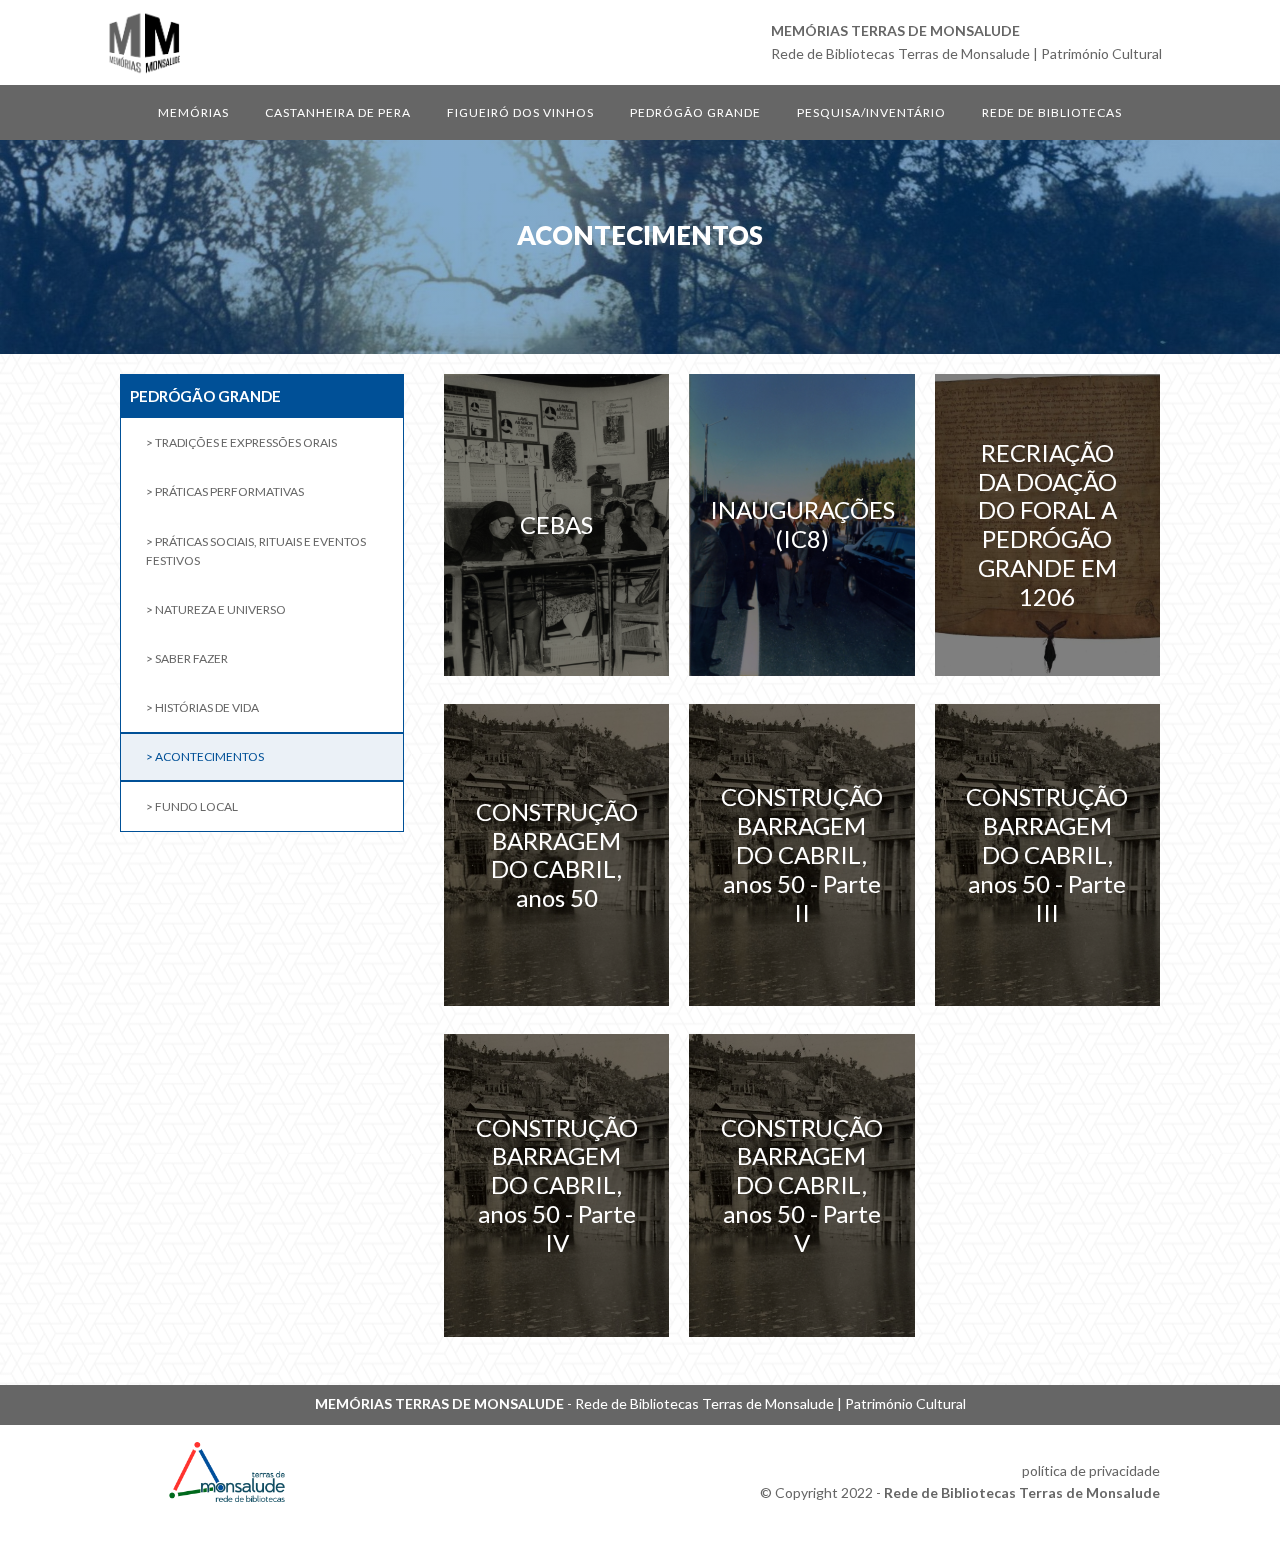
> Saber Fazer (187, 658)
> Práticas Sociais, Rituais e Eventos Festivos (256, 551)
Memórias (193, 112)
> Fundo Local (192, 806)
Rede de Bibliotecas (1052, 112)
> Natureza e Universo (216, 609)
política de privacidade (1091, 1470)
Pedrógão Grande (695, 112)
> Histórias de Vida (202, 707)
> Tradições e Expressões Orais (241, 442)
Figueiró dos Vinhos (520, 112)
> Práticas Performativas (225, 491)
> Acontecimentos (205, 756)
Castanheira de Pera (338, 112)
